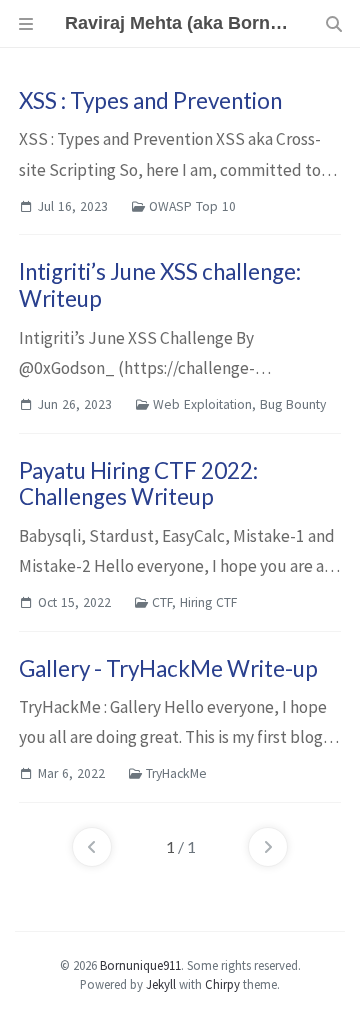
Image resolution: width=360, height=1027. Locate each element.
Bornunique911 (140, 965)
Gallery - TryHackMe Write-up (168, 668)
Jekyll (161, 984)
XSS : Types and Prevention (150, 100)
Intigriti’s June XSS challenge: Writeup (160, 285)
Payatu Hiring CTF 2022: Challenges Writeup (138, 484)
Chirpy (222, 984)
